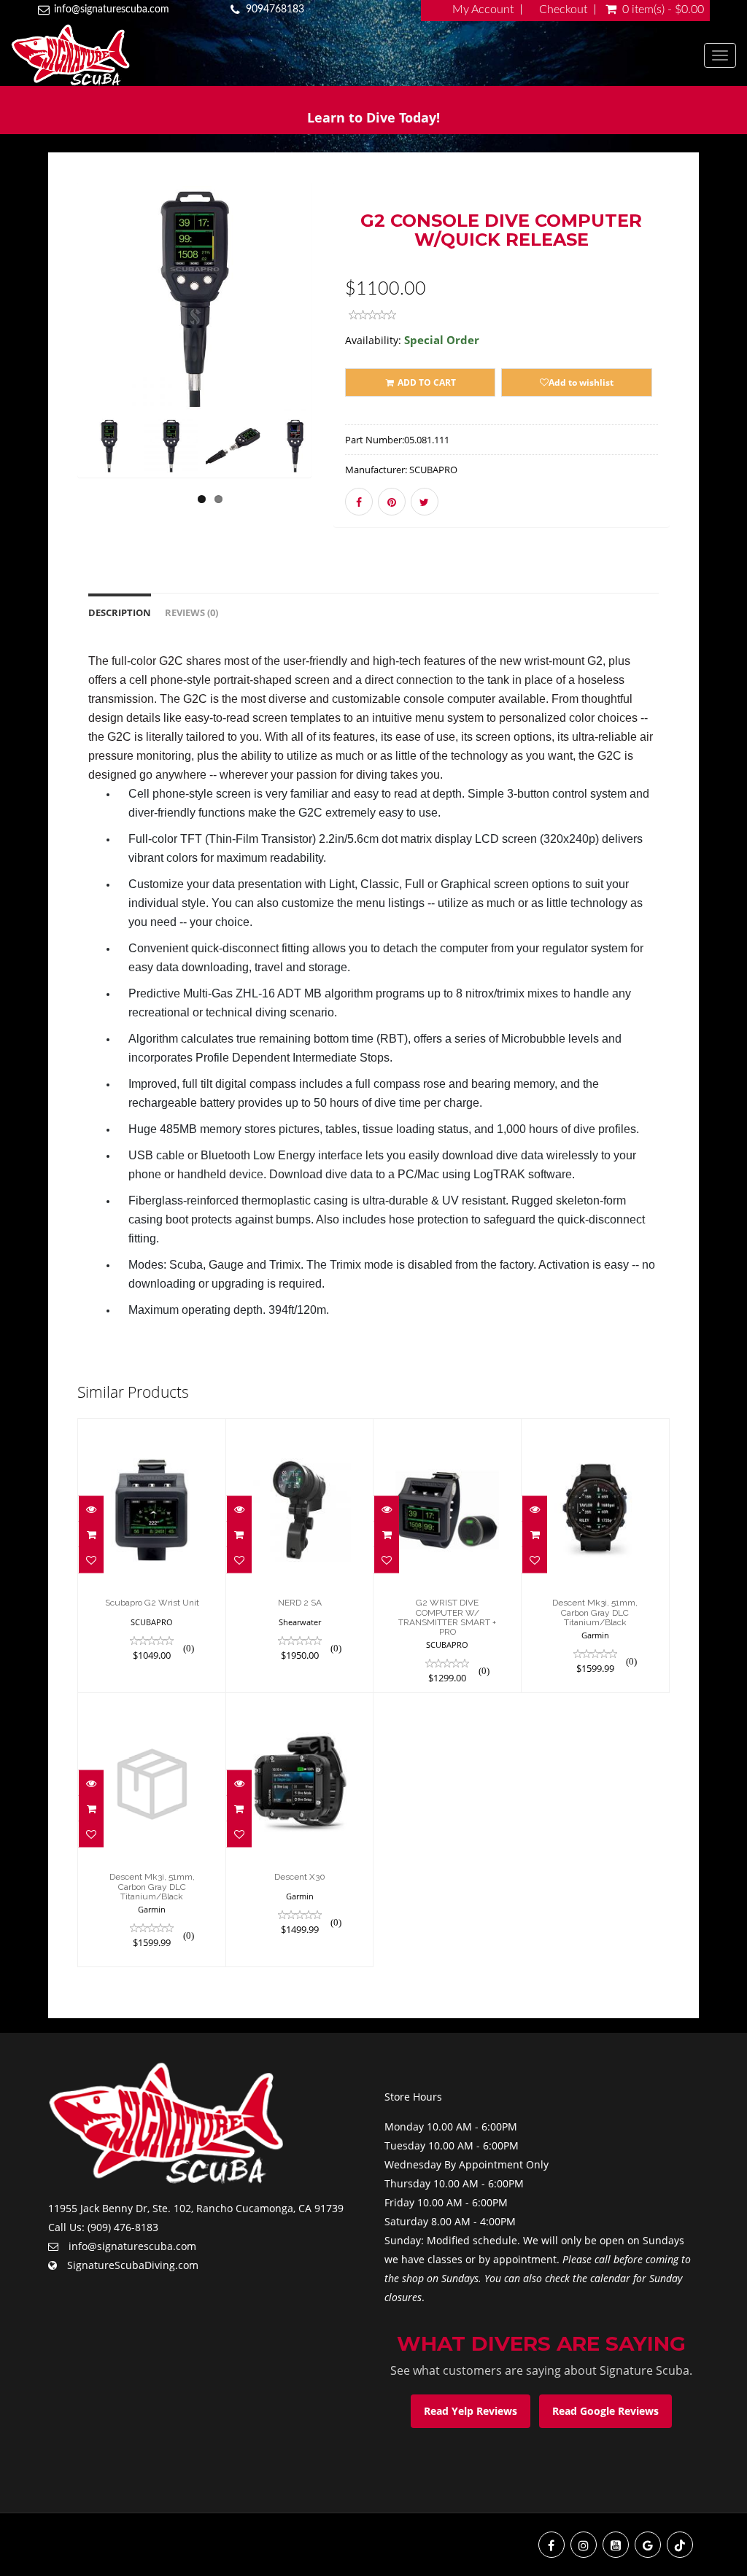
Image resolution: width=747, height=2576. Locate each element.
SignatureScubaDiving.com (133, 2265)
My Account (483, 9)
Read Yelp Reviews (471, 2411)
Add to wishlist (581, 382)
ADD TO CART (426, 382)
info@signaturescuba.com (112, 9)
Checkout (563, 9)
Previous (44, 350)
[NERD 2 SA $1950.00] (299, 1555)
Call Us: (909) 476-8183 (103, 2227)
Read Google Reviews (605, 2411)
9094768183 (275, 9)
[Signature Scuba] (357, 55)
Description (120, 613)
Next (348, 350)
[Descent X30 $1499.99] (299, 1829)
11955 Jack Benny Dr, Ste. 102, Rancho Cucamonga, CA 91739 (196, 2208)
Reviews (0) (191, 613)
